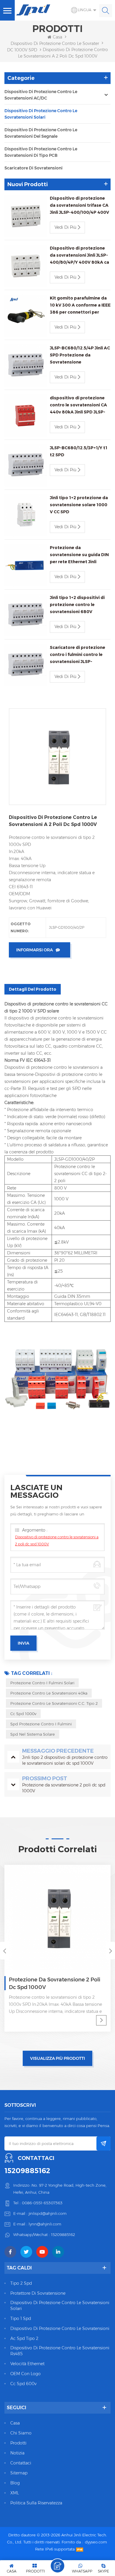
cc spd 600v (23, 2384)
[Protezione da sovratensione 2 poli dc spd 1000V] (57, 1918)
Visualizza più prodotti (57, 2058)
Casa (57, 37)
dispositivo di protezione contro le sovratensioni (60, 2328)
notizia (17, 2453)
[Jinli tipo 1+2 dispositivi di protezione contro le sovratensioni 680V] (26, 615)
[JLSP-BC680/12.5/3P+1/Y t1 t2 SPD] (26, 465)
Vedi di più (65, 227)
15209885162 (27, 2171)
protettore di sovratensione (38, 2293)
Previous (4, 1951)
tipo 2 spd (21, 2283)
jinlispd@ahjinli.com (48, 2213)
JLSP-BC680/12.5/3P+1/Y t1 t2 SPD (79, 451)
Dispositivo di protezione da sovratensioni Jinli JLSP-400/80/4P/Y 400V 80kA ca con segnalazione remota (79, 256)
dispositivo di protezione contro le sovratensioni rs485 (60, 2351)
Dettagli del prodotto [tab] (33, 989)
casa (15, 2423)
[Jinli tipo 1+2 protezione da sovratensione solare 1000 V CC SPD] (26, 515)
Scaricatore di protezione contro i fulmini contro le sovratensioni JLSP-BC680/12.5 (78, 655)
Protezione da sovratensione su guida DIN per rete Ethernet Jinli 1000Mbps (79, 555)
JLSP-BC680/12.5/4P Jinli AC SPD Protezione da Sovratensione (80, 355)
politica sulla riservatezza (36, 2503)
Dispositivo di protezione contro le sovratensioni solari (41, 114)
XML (15, 2493)
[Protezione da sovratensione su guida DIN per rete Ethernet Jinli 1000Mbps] (26, 565)
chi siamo (21, 2433)
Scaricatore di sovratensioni (33, 168)
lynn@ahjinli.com (45, 2224)
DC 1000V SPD (22, 50)
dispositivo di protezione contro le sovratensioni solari (60, 2306)
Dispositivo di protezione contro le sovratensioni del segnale (41, 133)
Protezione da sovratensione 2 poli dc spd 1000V (55, 1983)
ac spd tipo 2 (24, 2338)
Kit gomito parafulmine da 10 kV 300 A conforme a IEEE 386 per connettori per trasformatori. (80, 306)
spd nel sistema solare (33, 1734)
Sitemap (19, 2473)
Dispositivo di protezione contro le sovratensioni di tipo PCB (41, 152)
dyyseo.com (96, 2542)
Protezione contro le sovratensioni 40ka (49, 1693)
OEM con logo (26, 2374)
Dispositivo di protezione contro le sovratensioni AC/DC (41, 95)
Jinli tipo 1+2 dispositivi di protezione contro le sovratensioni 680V (77, 605)
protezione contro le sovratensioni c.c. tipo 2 (54, 1703)
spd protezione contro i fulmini (41, 1724)
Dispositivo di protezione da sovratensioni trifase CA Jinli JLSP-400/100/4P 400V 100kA (79, 206)
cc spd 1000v (23, 1714)
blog (15, 2483)
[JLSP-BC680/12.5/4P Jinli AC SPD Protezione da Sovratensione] (26, 366)
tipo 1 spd (21, 2318)
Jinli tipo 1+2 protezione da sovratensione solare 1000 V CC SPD (79, 505)
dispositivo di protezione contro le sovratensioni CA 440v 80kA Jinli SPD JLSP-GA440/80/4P (78, 405)
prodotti (18, 2443)
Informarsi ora (34, 950)
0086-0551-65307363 (42, 2203)
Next (111, 1951)
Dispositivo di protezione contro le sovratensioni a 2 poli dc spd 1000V (57, 1541)
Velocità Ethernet (27, 2364)
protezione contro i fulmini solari (42, 1683)
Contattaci (21, 2463)
